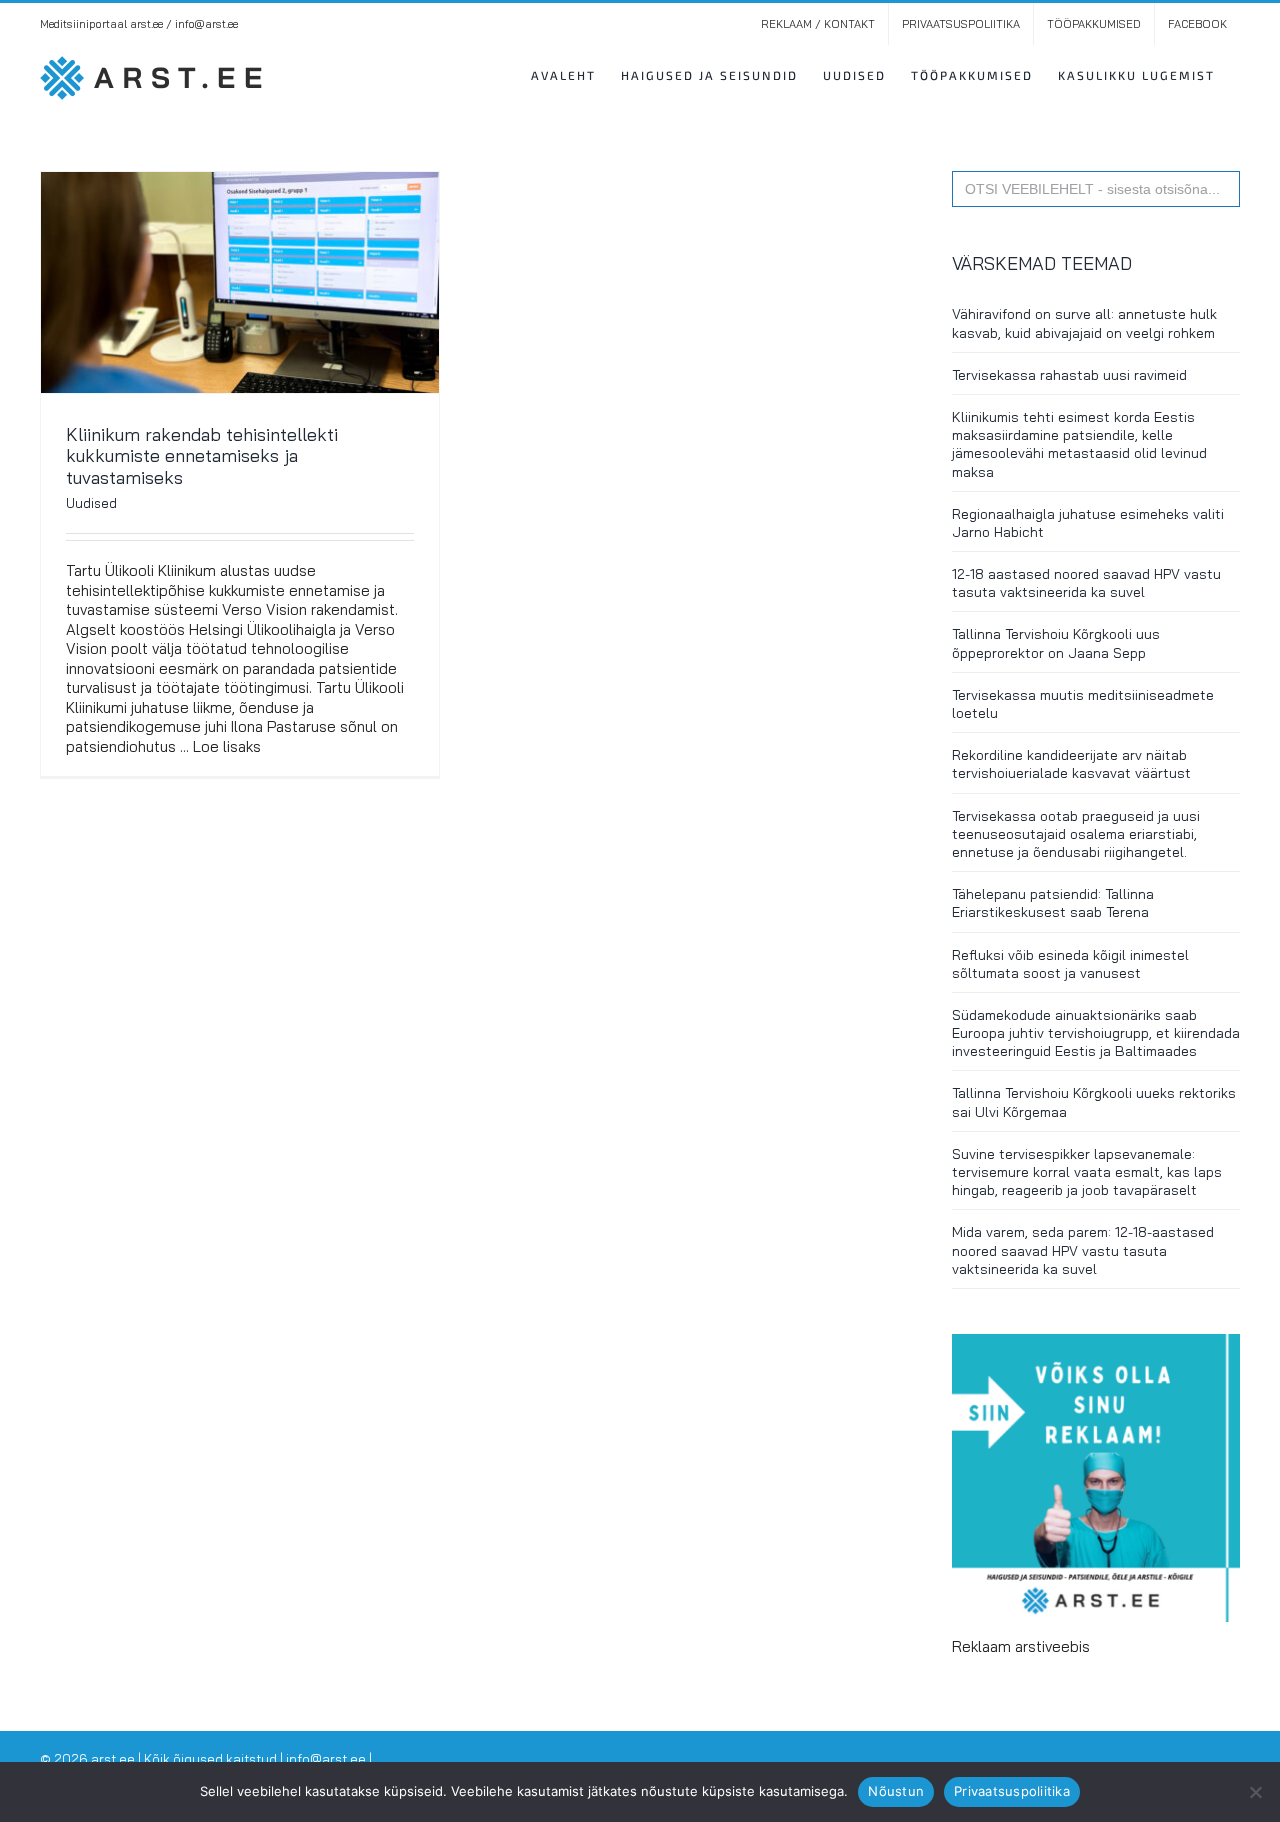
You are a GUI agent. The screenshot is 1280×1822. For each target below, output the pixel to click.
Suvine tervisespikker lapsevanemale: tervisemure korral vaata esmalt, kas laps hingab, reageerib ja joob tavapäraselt (1087, 1172)
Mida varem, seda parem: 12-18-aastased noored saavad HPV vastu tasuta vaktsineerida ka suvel (1083, 1250)
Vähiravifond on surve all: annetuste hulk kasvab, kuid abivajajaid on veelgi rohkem (1084, 323)
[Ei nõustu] (1255, 1792)
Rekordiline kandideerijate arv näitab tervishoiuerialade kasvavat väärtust (1071, 764)
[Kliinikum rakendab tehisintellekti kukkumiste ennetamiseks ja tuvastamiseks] (240, 282)
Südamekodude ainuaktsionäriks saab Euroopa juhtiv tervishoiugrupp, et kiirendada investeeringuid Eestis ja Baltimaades (1096, 1033)
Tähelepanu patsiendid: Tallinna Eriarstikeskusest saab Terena (1053, 903)
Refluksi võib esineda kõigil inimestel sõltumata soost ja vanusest (1070, 964)
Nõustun (896, 1791)
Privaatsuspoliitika (1012, 1791)
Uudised (91, 503)
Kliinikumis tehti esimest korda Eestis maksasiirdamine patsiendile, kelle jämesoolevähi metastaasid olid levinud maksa (1079, 444)
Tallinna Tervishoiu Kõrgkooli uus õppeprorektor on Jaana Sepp (1056, 643)
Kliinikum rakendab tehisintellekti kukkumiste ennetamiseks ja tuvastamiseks (202, 456)
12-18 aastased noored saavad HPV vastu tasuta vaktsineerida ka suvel (1086, 583)
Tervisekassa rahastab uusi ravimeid (1069, 375)
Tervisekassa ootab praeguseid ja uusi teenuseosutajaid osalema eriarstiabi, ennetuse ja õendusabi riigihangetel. (1076, 834)
